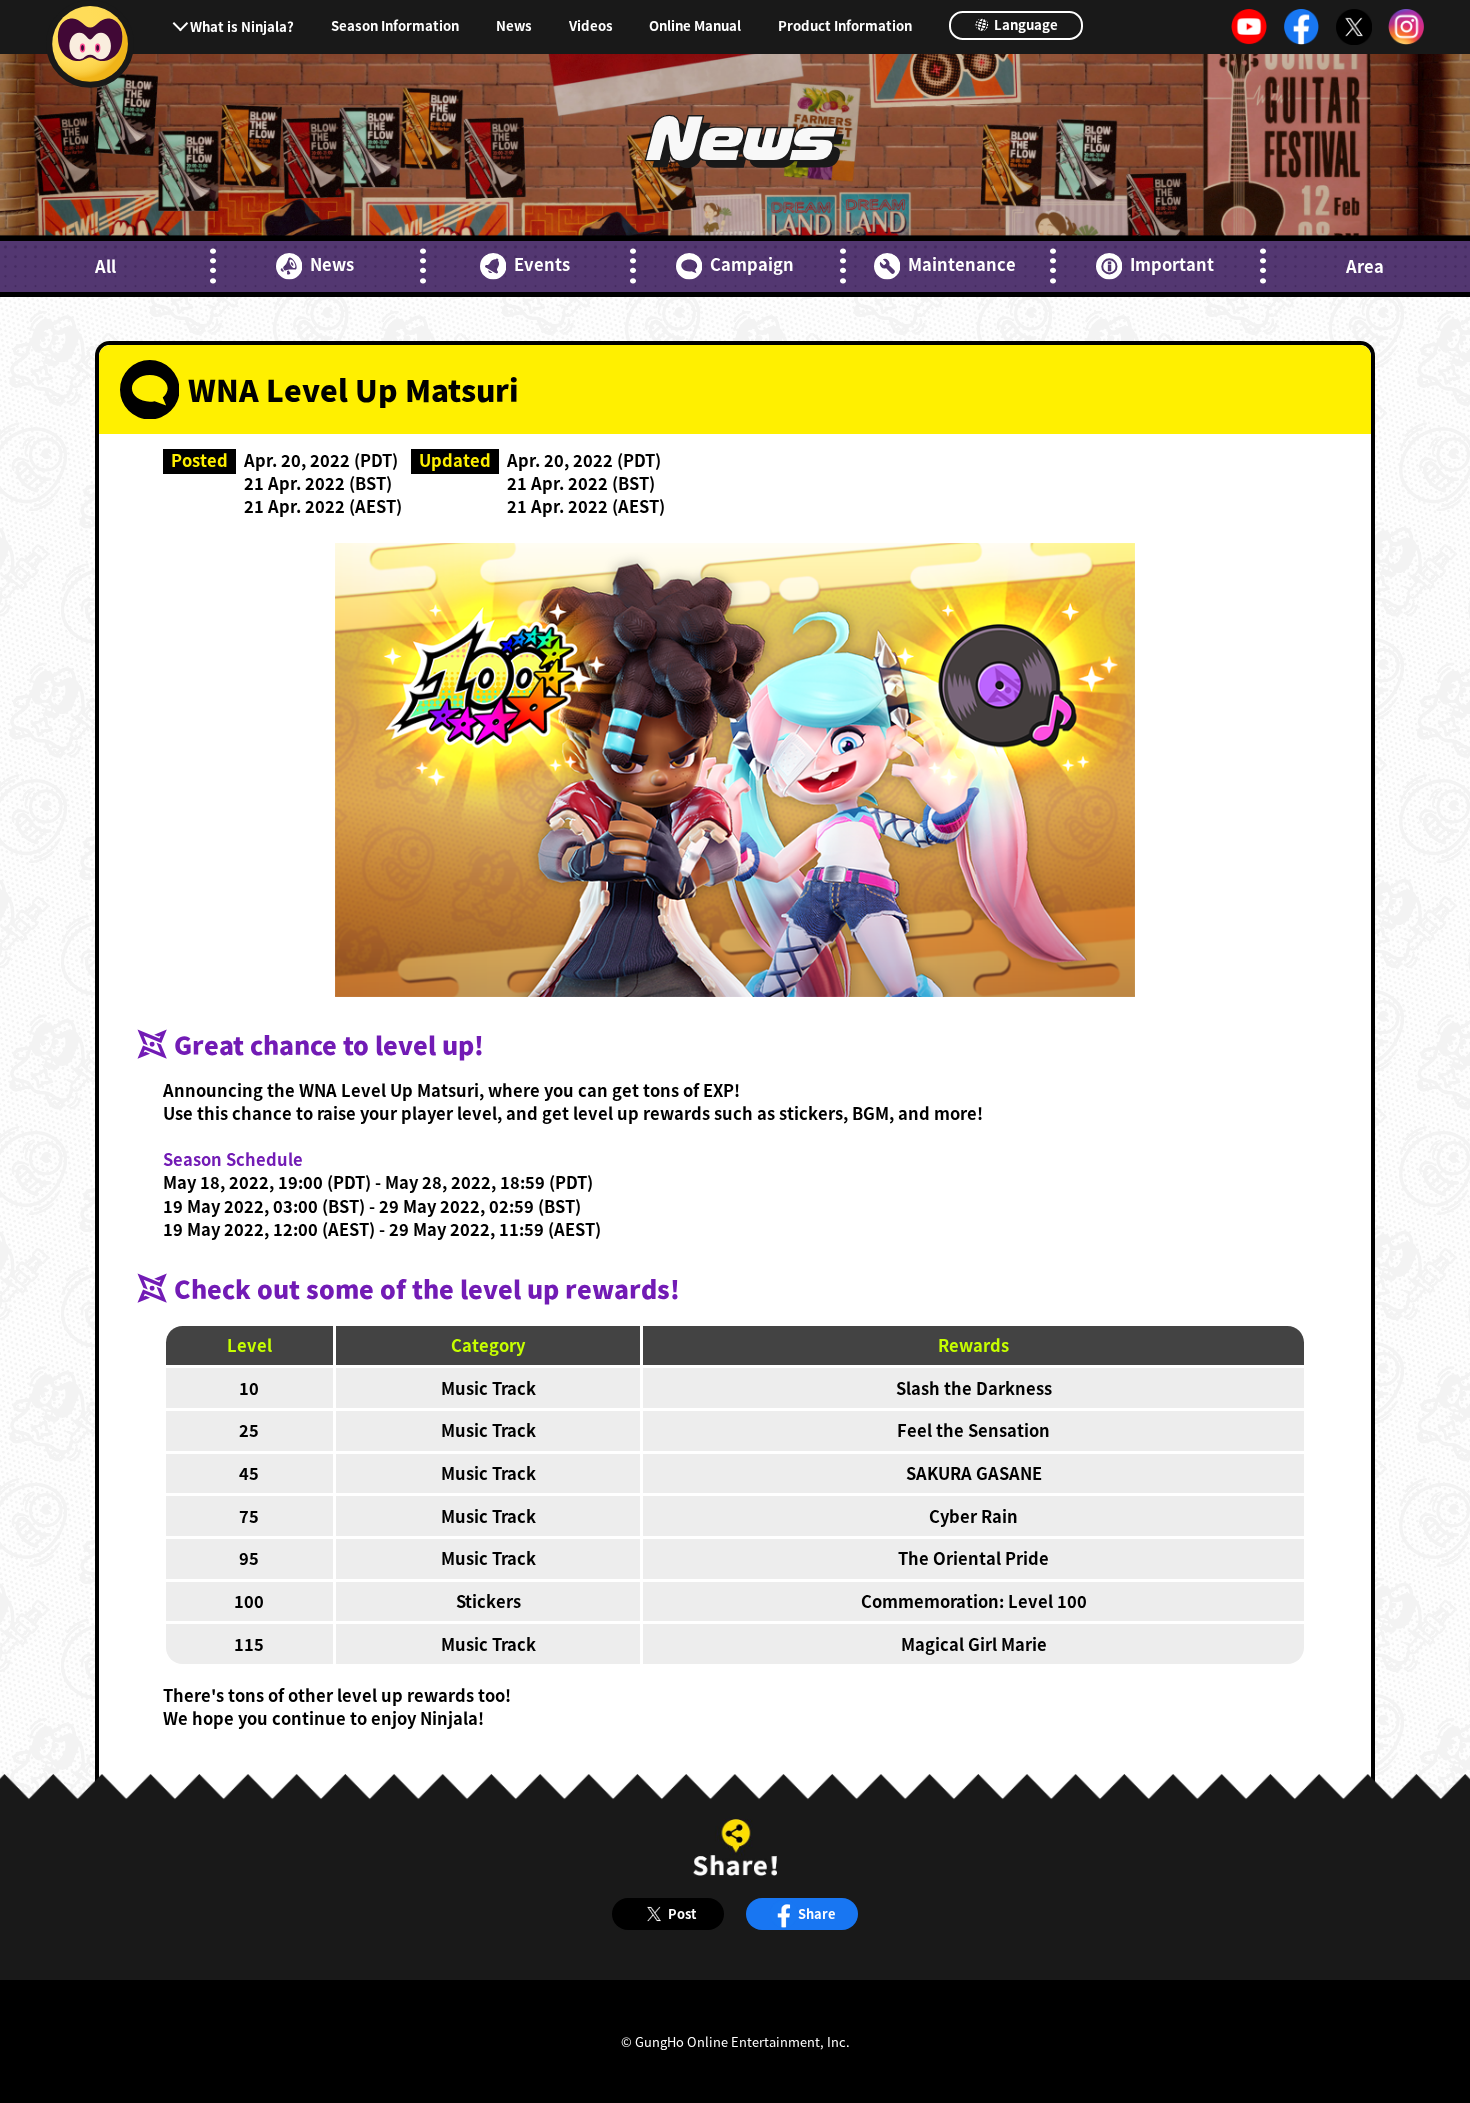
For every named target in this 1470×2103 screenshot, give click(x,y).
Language (1024, 24)
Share (816, 1913)
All (105, 266)
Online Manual (695, 25)
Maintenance (962, 264)
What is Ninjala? (242, 26)
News (514, 25)
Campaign (752, 264)
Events (542, 264)
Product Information (845, 25)
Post (682, 1913)
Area (1365, 266)
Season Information (395, 25)
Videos (591, 25)
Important (1172, 264)
